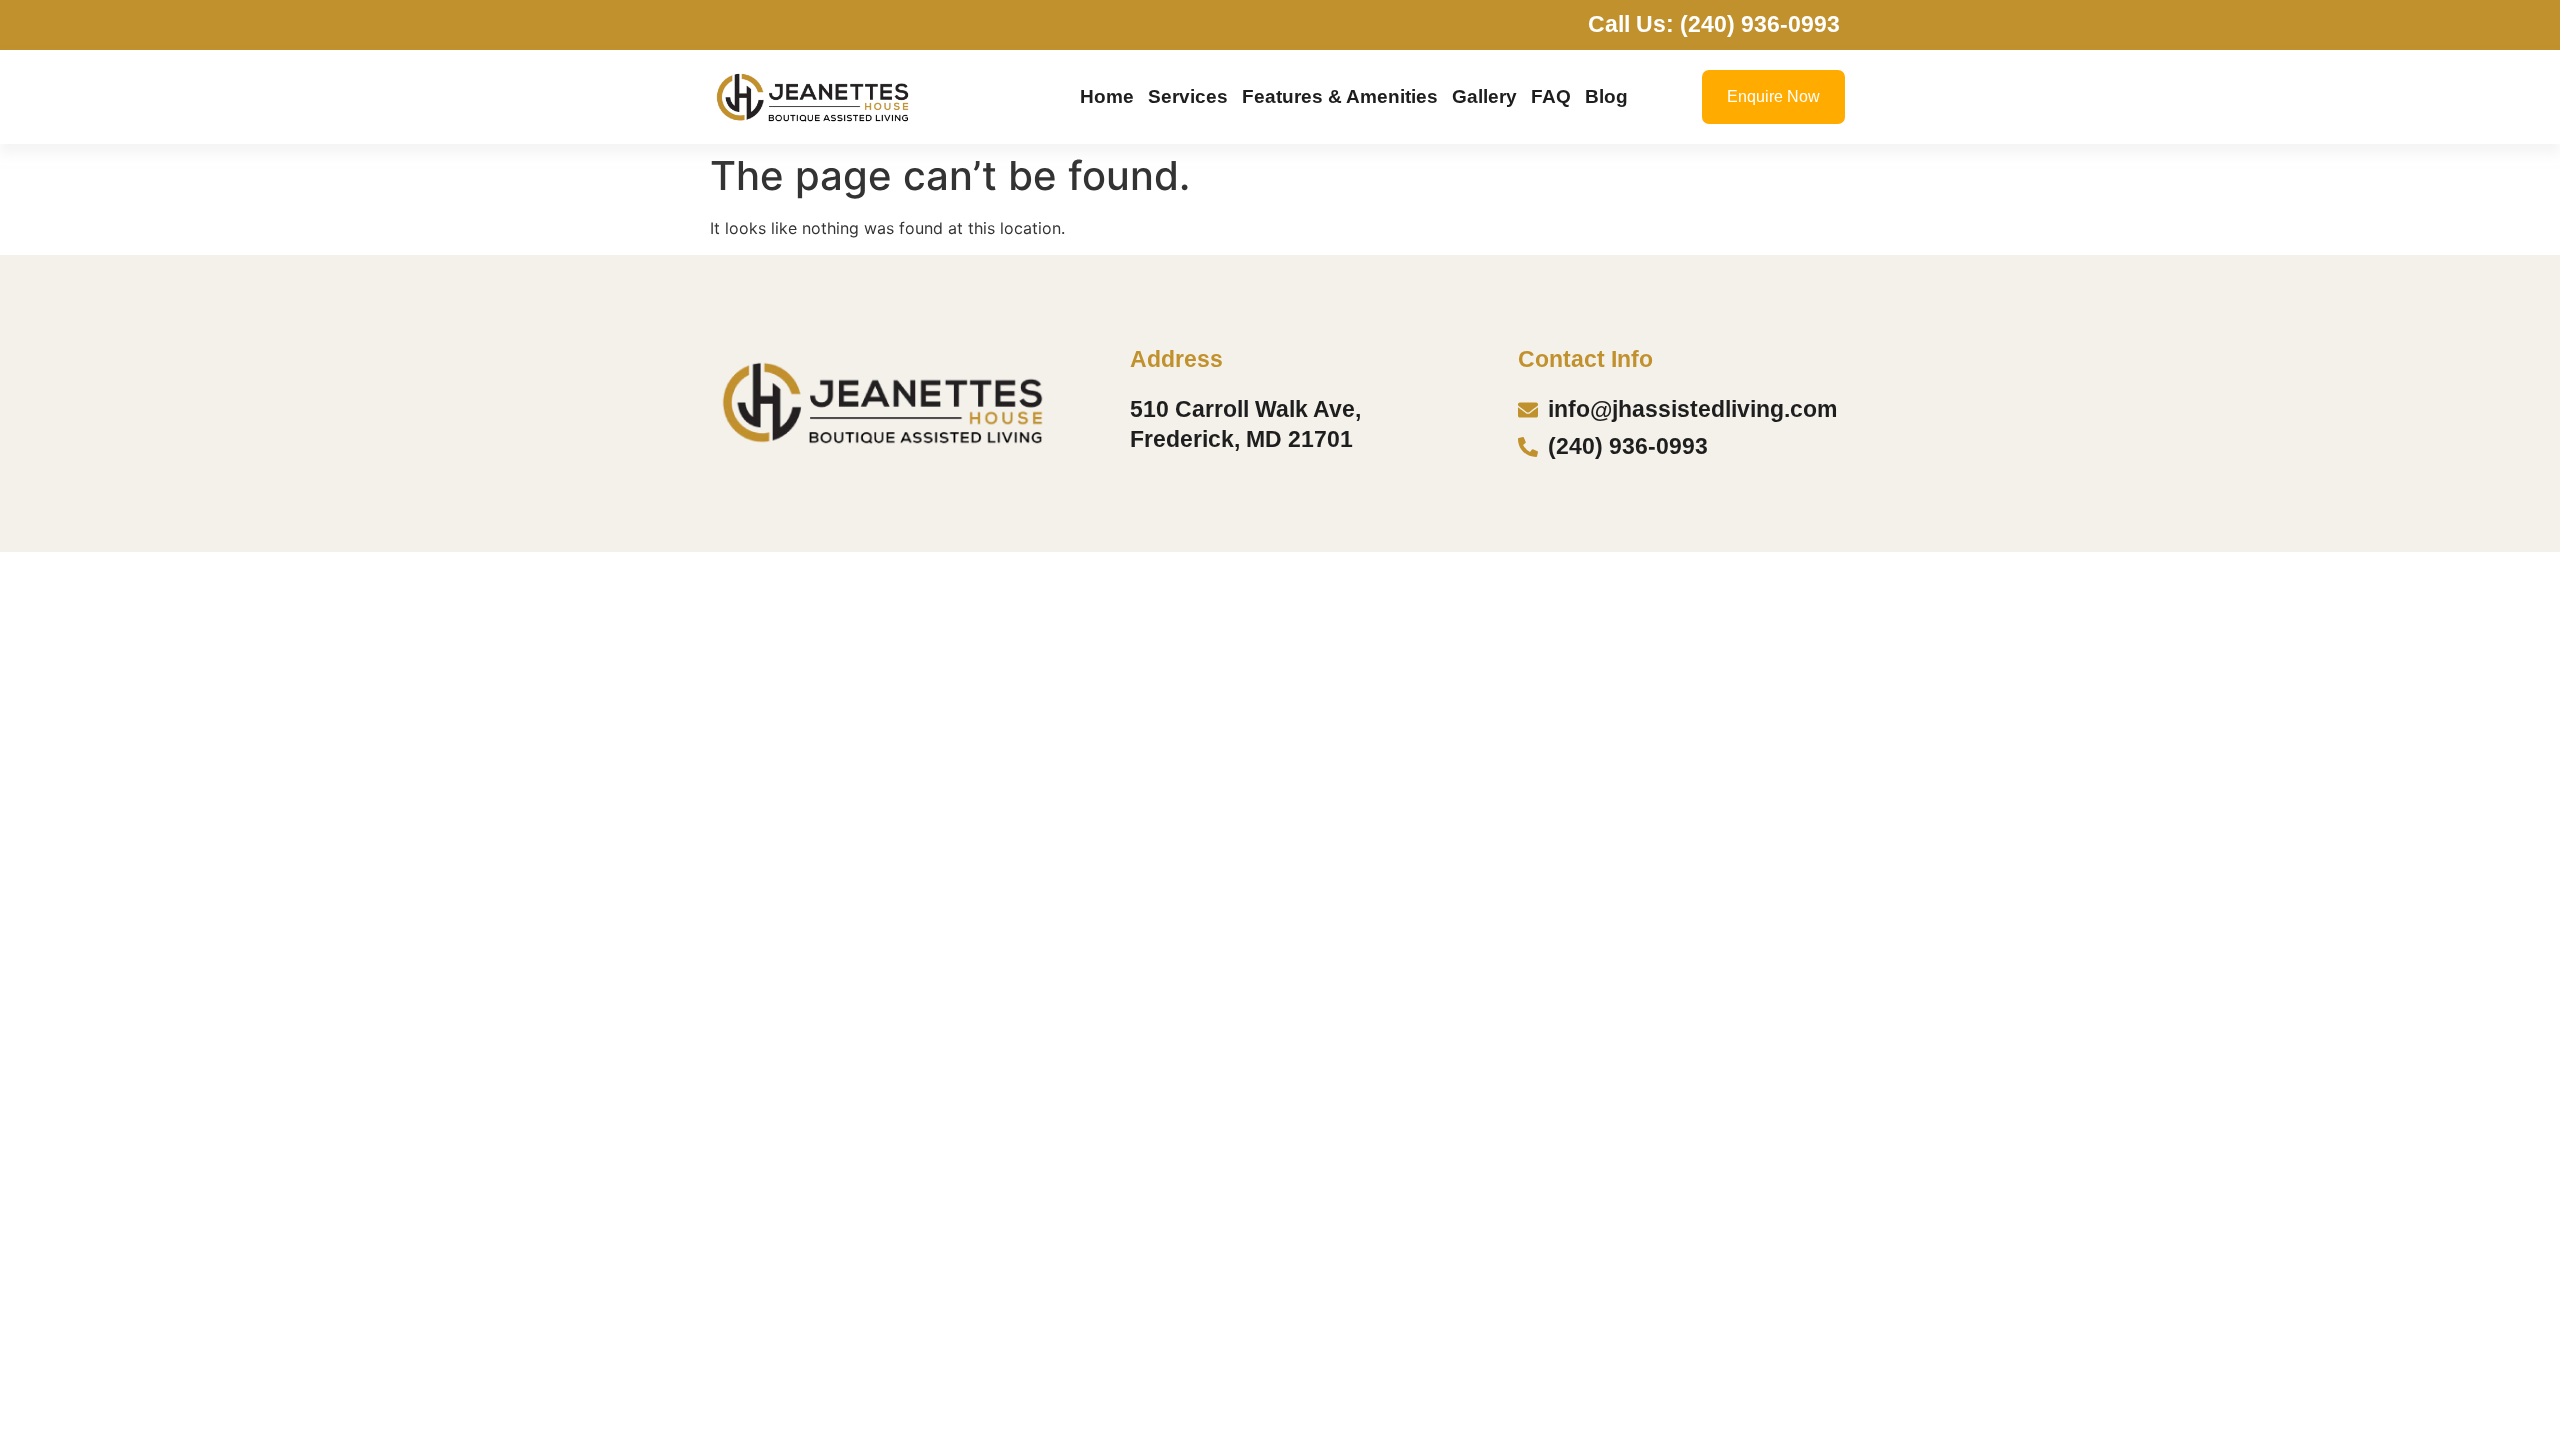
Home (1107, 96)
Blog (1606, 96)
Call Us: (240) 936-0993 (1714, 24)
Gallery (1484, 96)
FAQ (1551, 96)
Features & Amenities (1340, 96)
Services (1188, 96)
